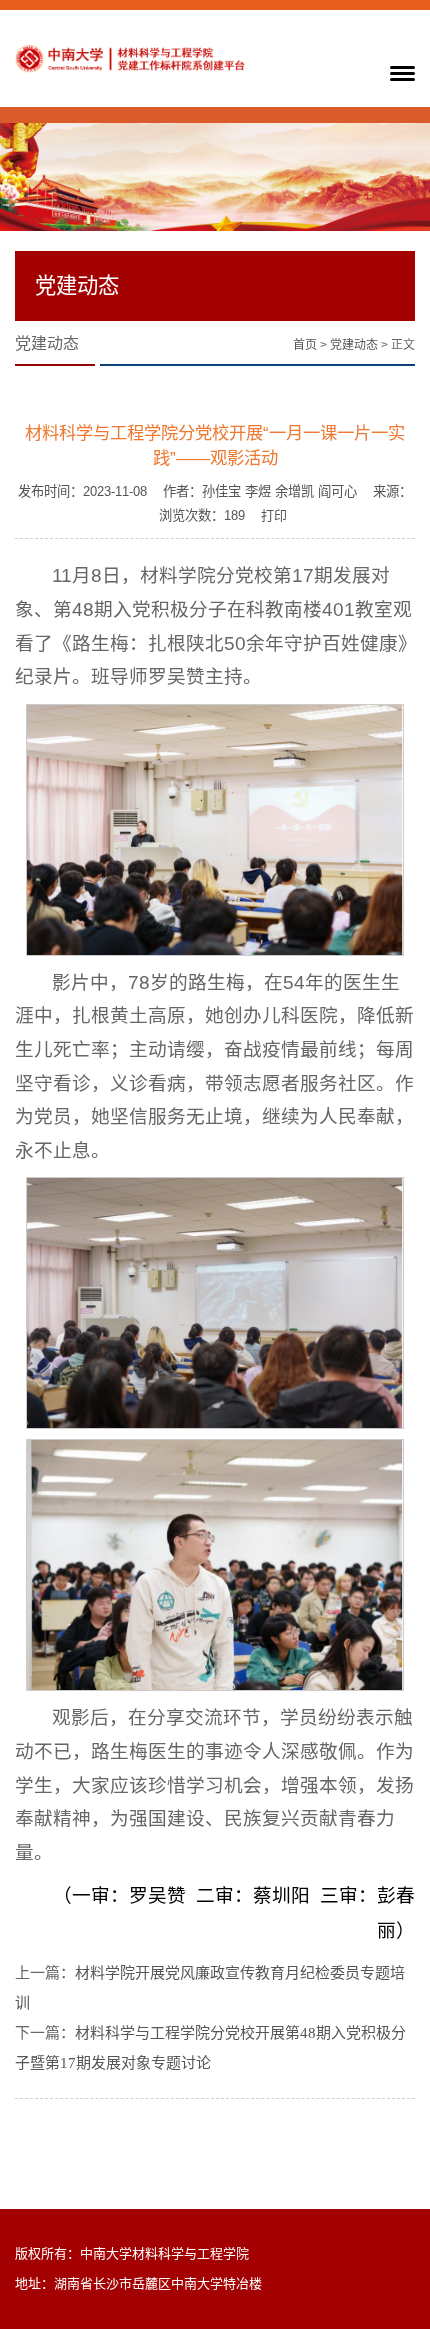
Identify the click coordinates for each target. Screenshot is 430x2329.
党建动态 (354, 345)
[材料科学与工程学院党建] (130, 57)
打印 (274, 515)
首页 (305, 345)
